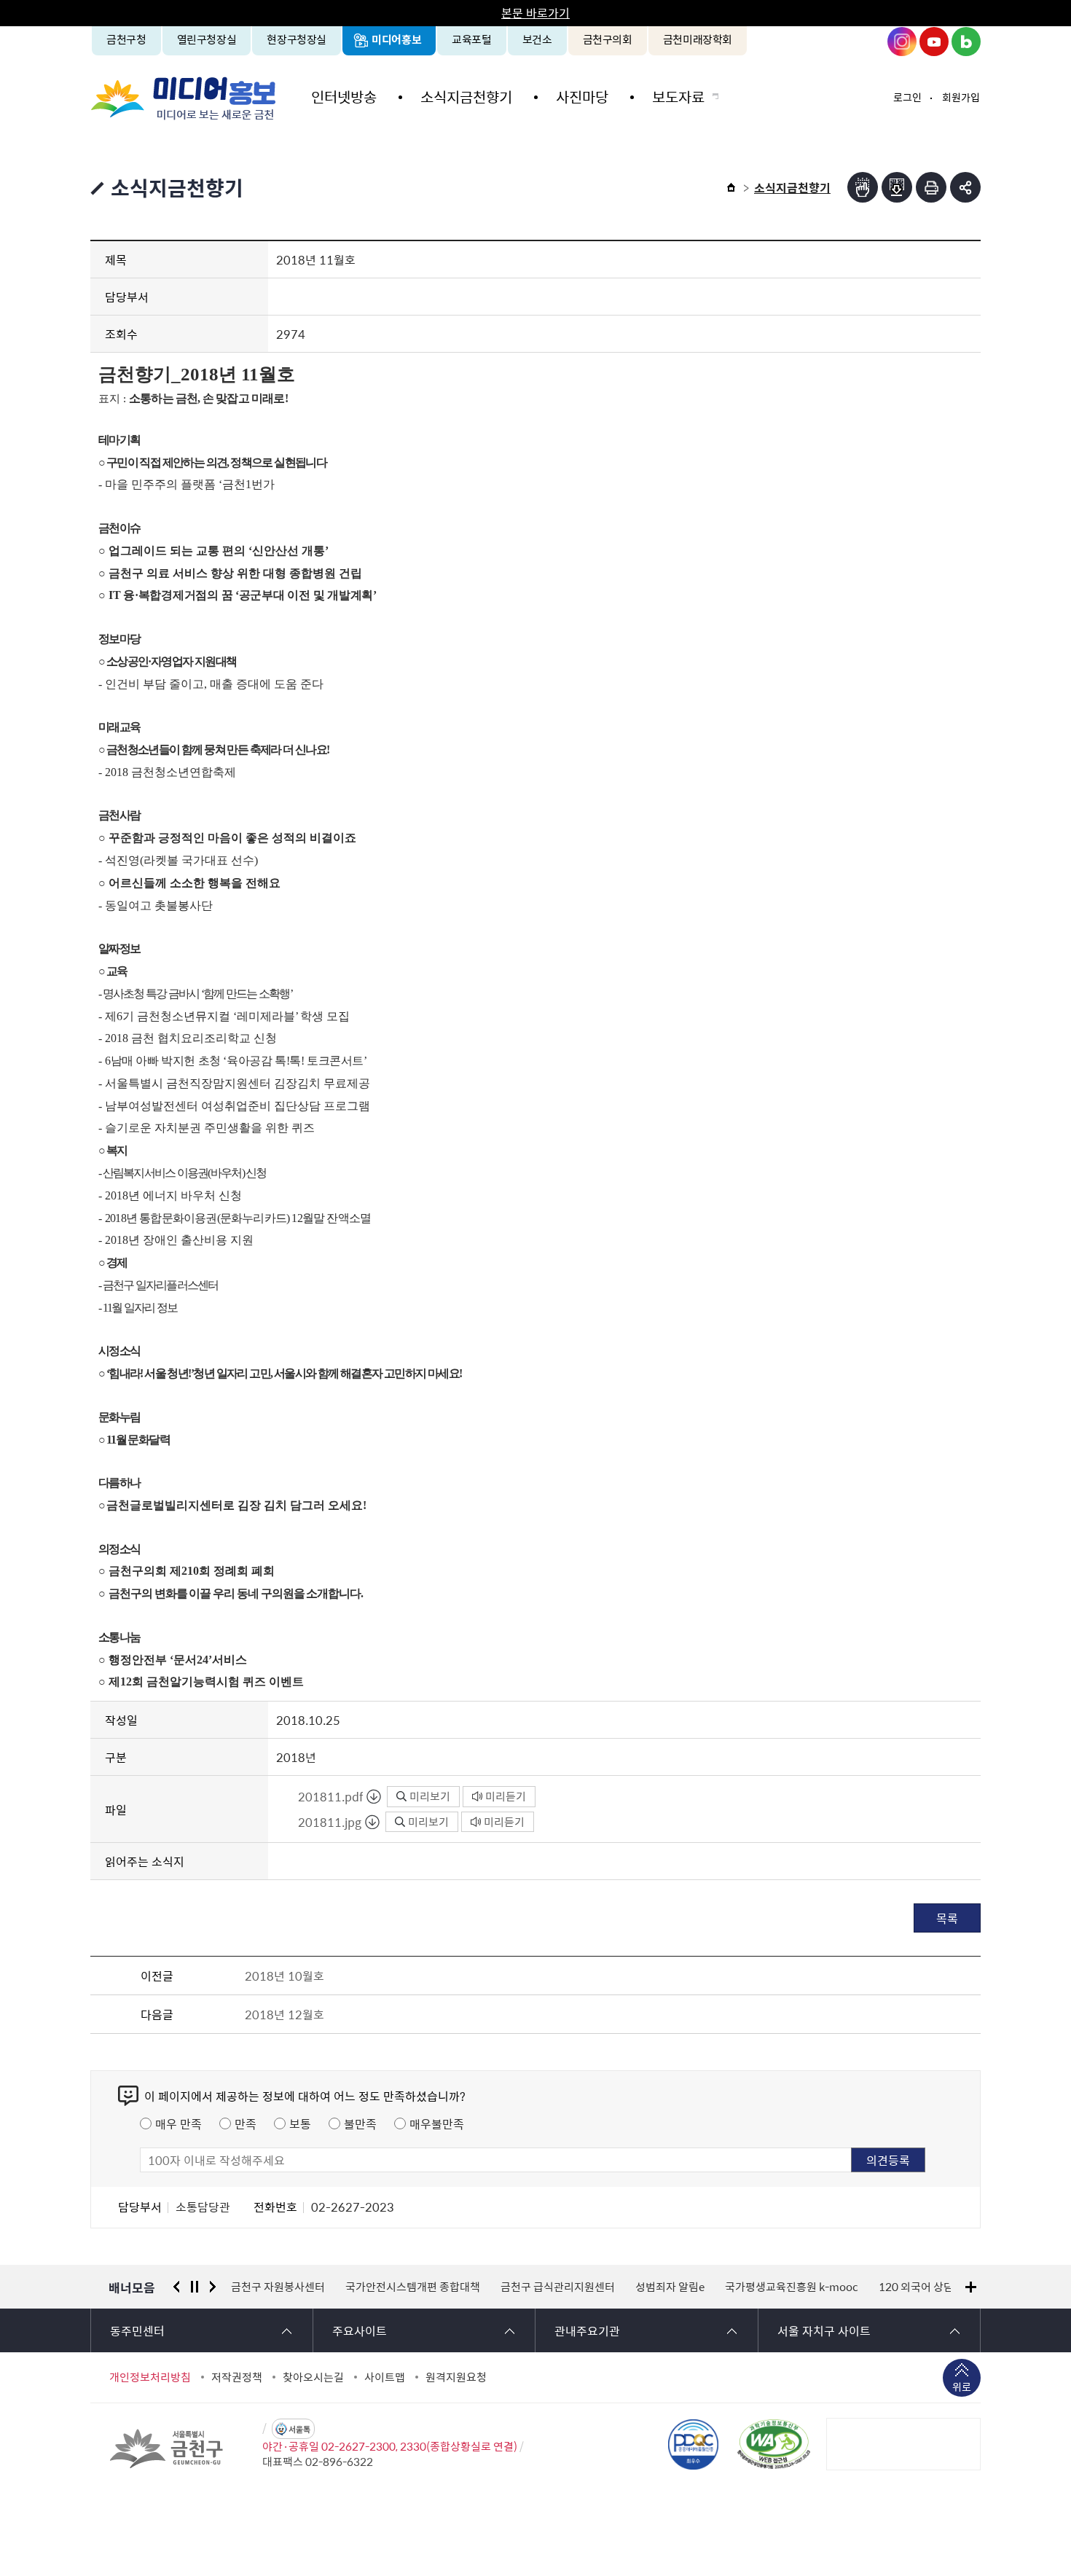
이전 (176, 2287)
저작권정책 (237, 2377)
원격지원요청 (456, 2377)
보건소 (537, 39)
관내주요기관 (587, 2330)
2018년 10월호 (285, 1976)
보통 (300, 2123)
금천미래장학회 (698, 39)
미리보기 (430, 1796)
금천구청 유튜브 (934, 42)
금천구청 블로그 (966, 42)
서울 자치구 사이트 (824, 2330)
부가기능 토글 (965, 187)
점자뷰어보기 (863, 187)
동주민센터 (137, 2330)
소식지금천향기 (466, 97)
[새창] (774, 2444)
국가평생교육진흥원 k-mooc (677, 2287)
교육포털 (472, 39)
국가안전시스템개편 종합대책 (298, 2287)
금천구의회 (608, 39)
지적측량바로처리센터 (911, 2287)
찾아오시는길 (313, 2377)
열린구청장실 (207, 39)
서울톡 (299, 2429)
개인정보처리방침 (150, 2377)
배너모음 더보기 (971, 2287)
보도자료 (678, 97)
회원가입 (961, 97)
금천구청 (126, 39)
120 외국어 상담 (802, 2287)
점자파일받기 (897, 187)
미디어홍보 (396, 39)
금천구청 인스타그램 (902, 42)
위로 (962, 2387)
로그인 (907, 97)
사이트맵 (385, 2377)
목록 (947, 1918)
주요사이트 (360, 2330)
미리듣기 (506, 1796)
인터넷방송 (344, 97)
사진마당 (582, 97)
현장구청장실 (297, 39)
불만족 (360, 2123)
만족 (246, 2123)
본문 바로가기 (535, 12)
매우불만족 (437, 2123)
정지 (195, 2287)
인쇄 (931, 187)
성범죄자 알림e (556, 2287)
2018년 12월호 (285, 2014)
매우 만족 (178, 2123)
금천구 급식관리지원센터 (443, 2287)
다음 (213, 2287)
